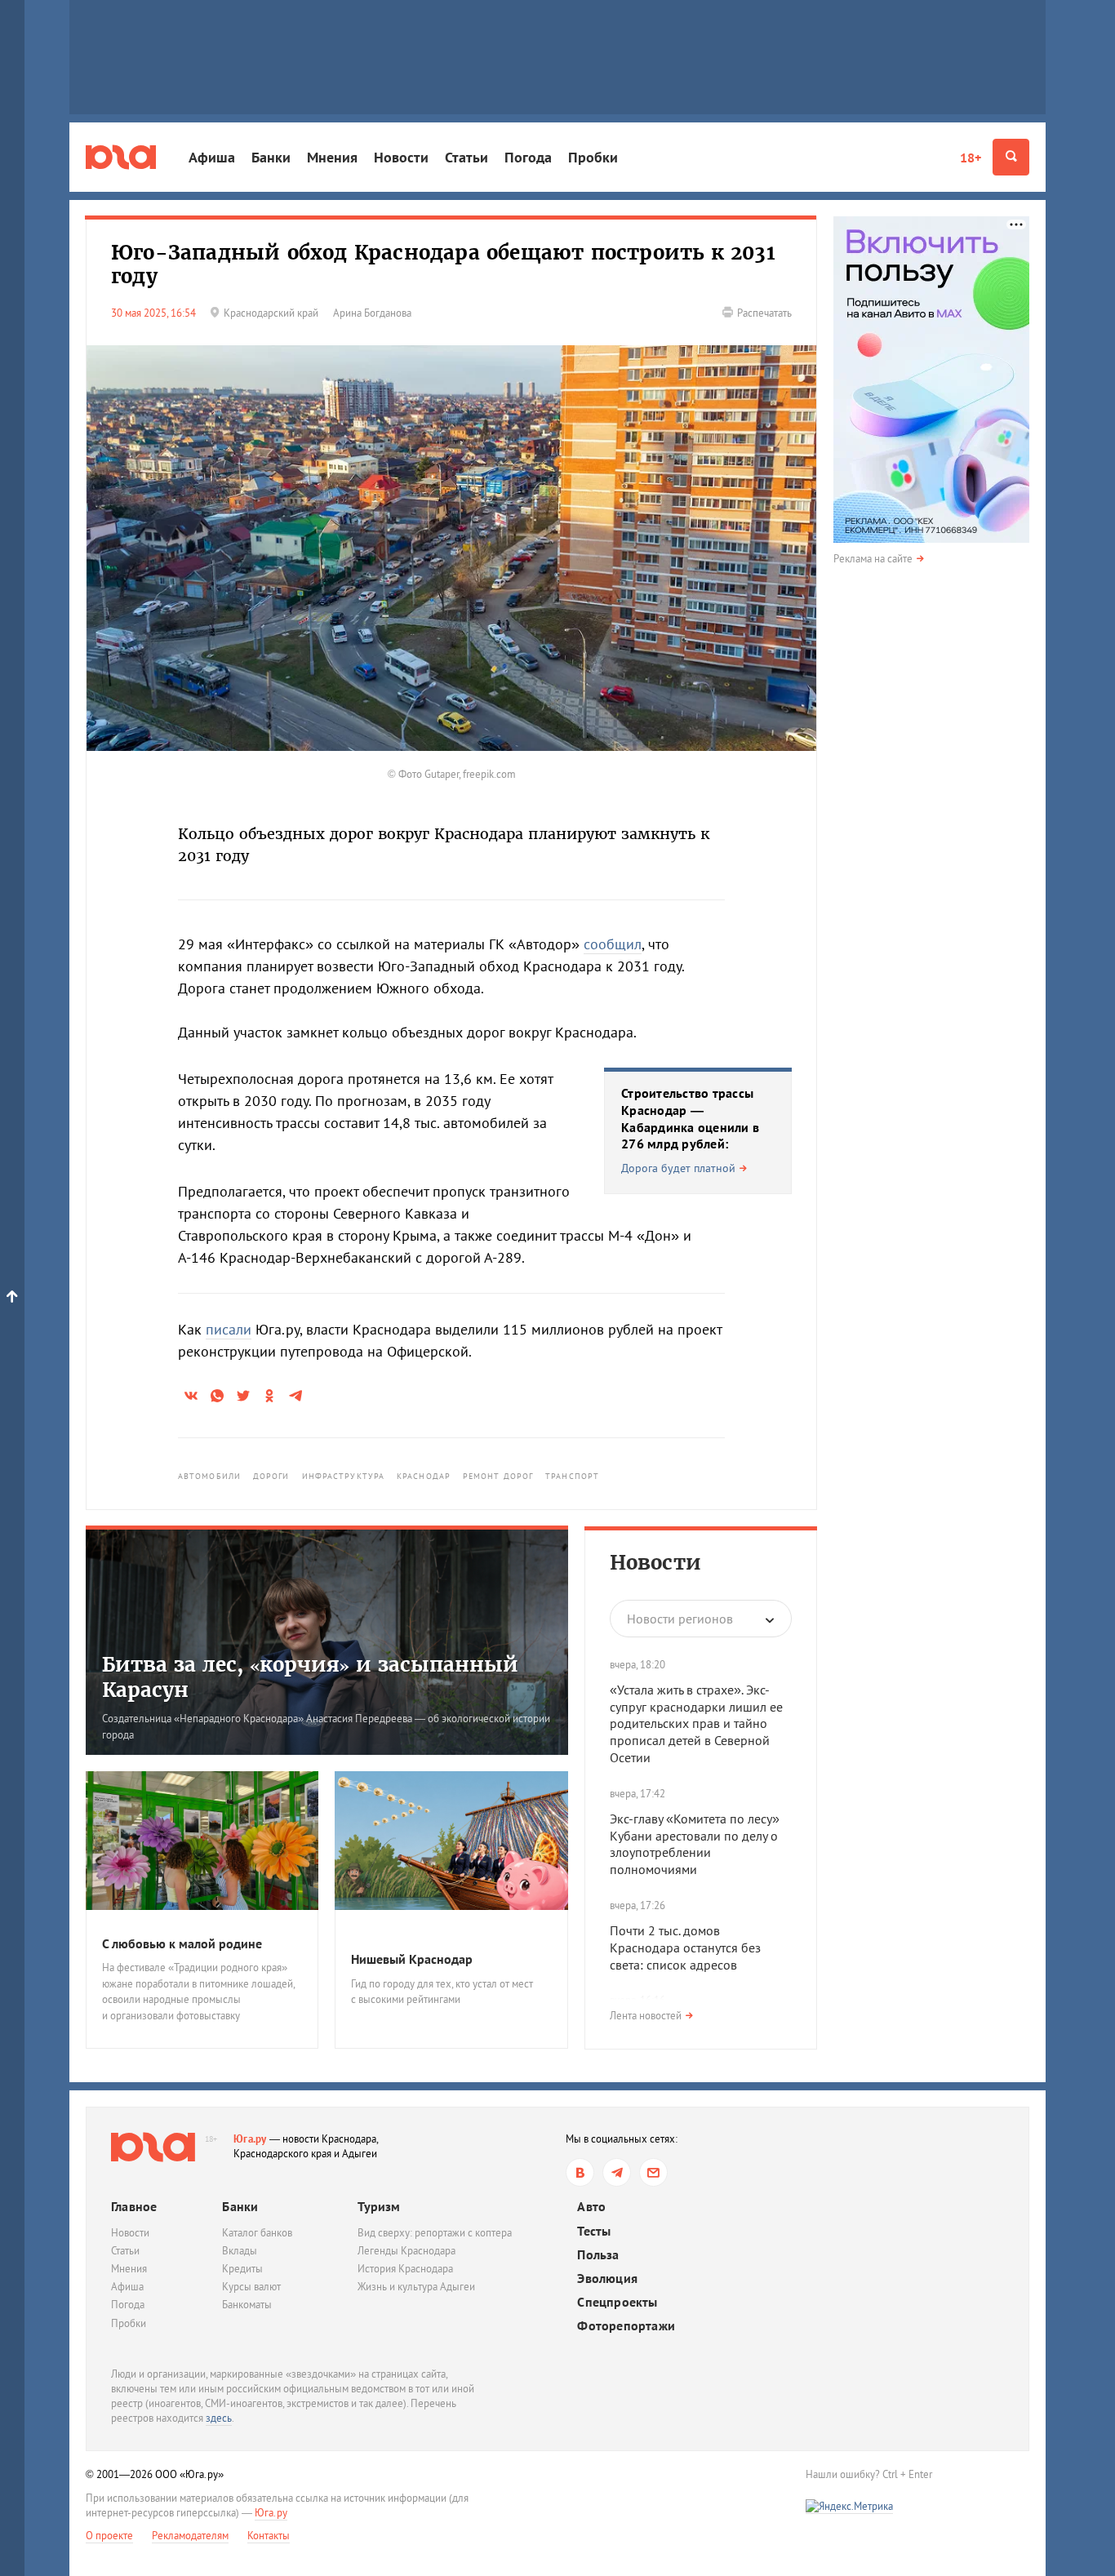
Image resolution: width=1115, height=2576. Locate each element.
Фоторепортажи (626, 2326)
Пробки (593, 157)
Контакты (269, 2536)
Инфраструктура (343, 1476)
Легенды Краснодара (406, 2251)
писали (229, 1329)
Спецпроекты (617, 2302)
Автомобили (209, 1476)
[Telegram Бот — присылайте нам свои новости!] (653, 2172)
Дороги (271, 1476)
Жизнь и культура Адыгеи (416, 2287)
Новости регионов (680, 1619)
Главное (134, 2206)
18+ (971, 158)
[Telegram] (617, 2172)
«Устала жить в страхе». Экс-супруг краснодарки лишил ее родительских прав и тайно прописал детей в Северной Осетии (696, 1723)
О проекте (109, 2536)
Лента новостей (646, 2016)
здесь (219, 2418)
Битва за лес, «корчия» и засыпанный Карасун (310, 1677)
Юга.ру (250, 2139)
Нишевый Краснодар (412, 1959)
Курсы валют (251, 2287)
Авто (591, 2207)
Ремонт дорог (498, 1476)
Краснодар (424, 1476)
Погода (528, 157)
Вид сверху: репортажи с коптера (435, 2233)
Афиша (212, 157)
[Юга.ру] (121, 157)
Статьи (466, 157)
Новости (401, 157)
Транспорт (572, 1476)
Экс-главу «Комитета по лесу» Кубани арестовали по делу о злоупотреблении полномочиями (695, 1844)
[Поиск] (1011, 157)
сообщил (613, 944)
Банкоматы (247, 2305)
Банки (271, 157)
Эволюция (607, 2278)
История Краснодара (405, 2269)
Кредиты (242, 2269)
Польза (598, 2255)
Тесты (594, 2231)
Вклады (240, 2251)
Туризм (379, 2206)
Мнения (332, 157)
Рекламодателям (190, 2536)
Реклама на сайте (873, 559)
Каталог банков (257, 2233)
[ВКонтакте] (580, 2172)
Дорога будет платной (678, 1168)
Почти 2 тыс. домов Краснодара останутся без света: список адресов (685, 1948)
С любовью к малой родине (182, 1943)
